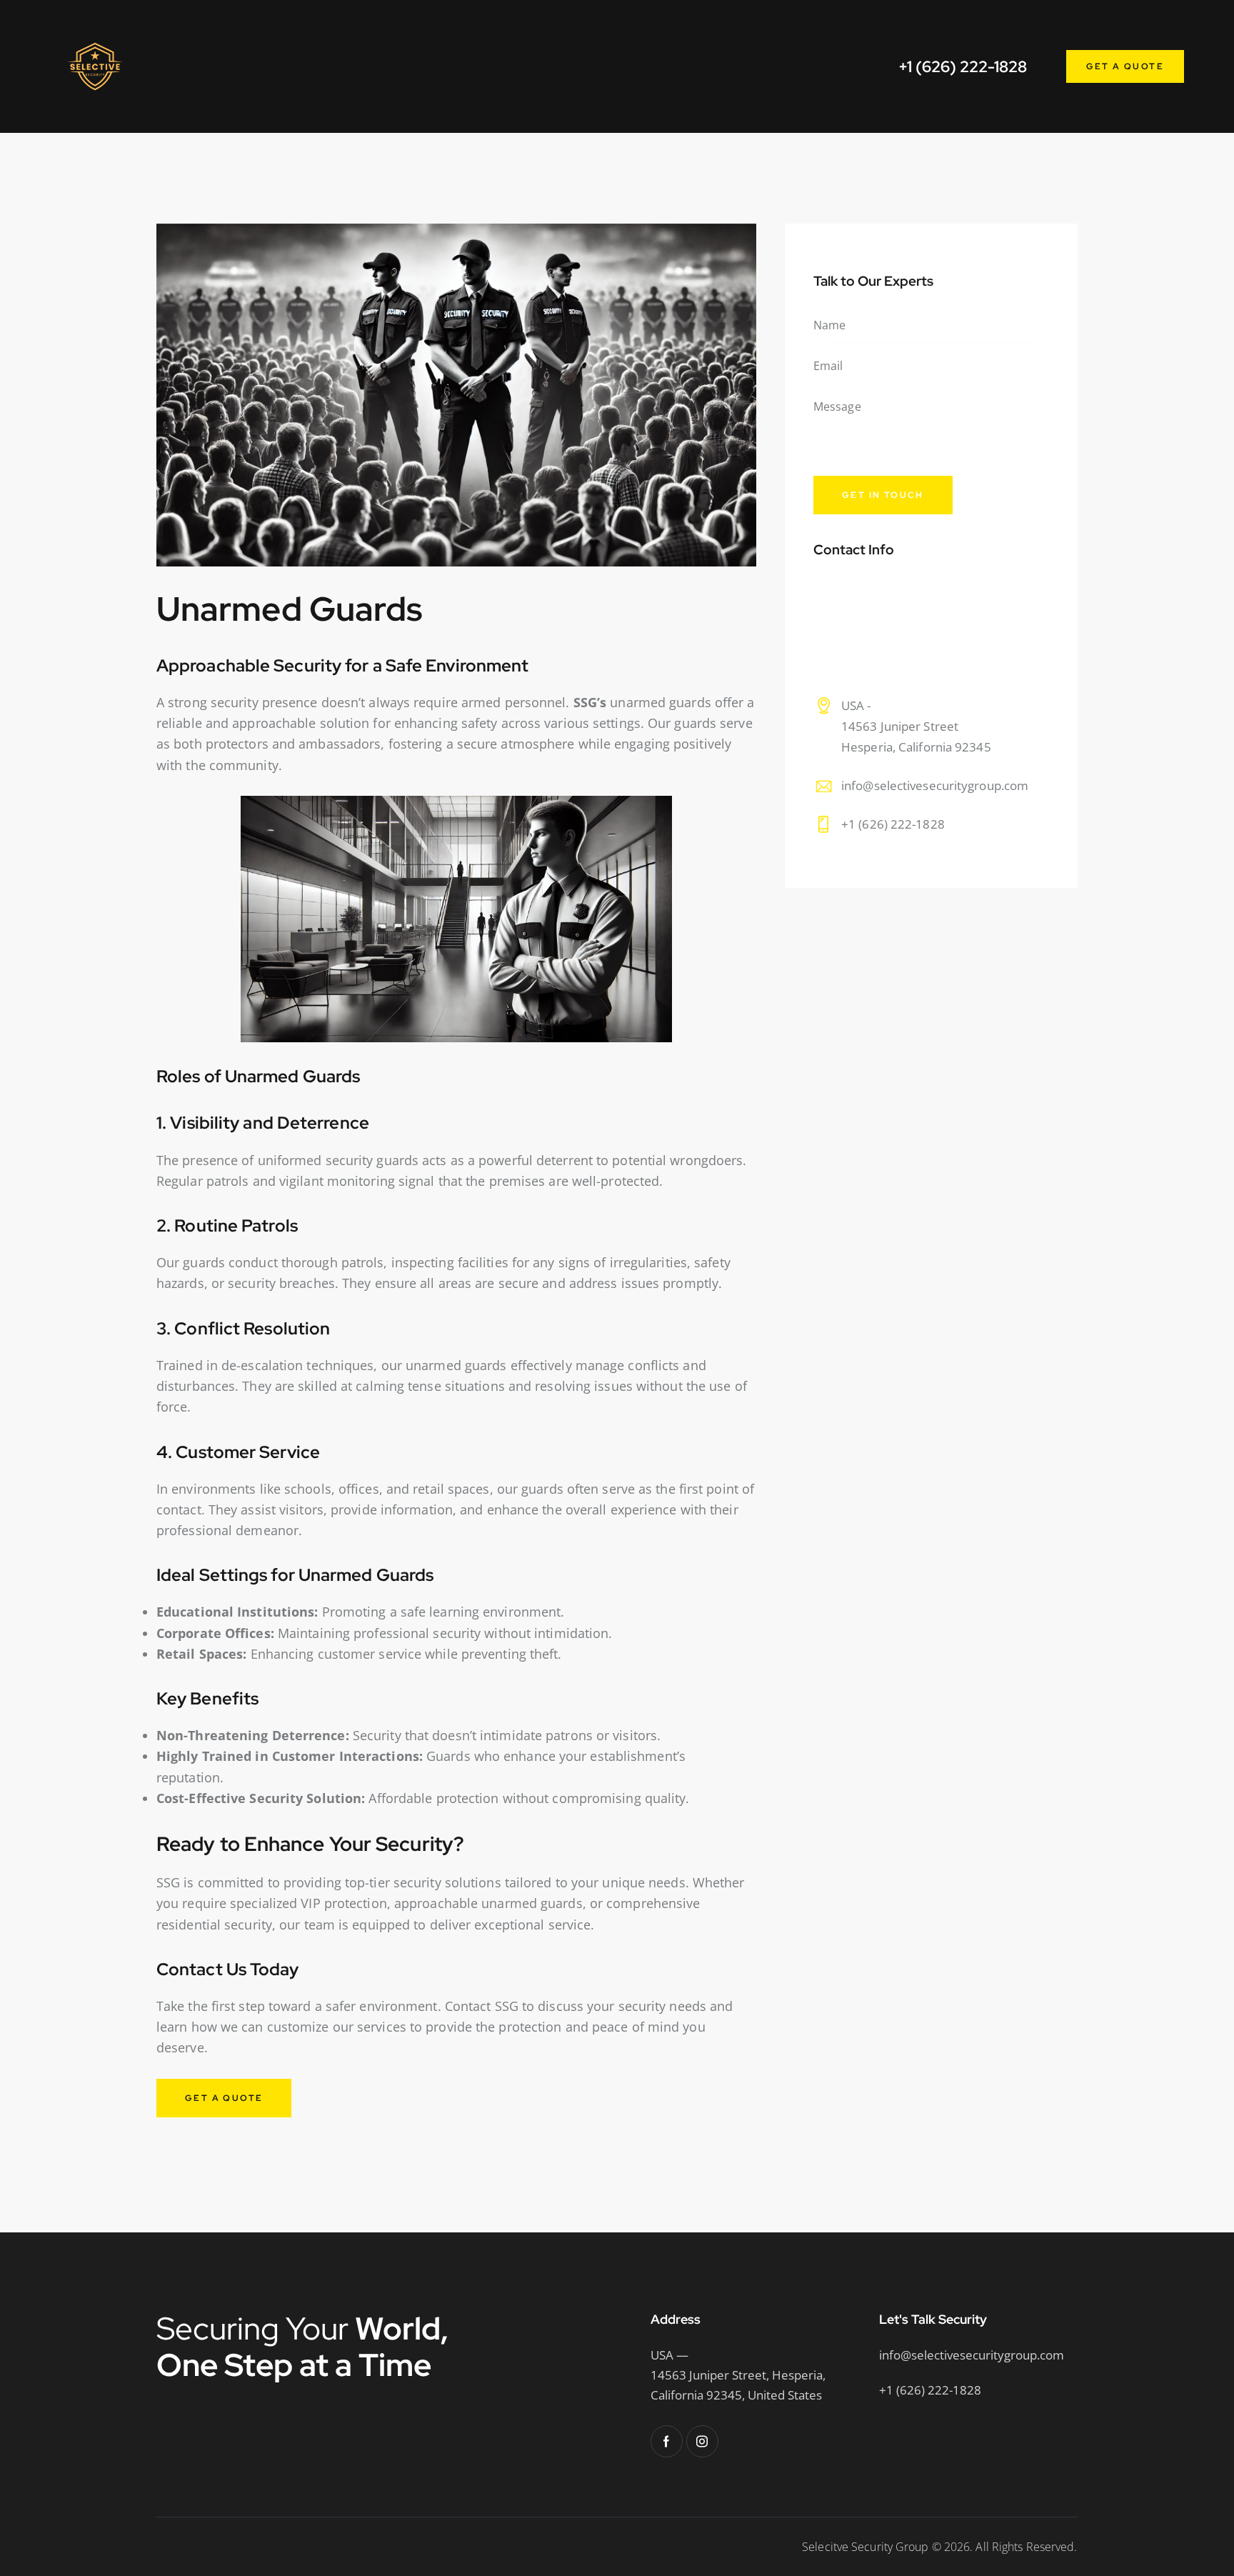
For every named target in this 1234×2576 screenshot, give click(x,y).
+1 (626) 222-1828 (893, 825)
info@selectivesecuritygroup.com (935, 785)
